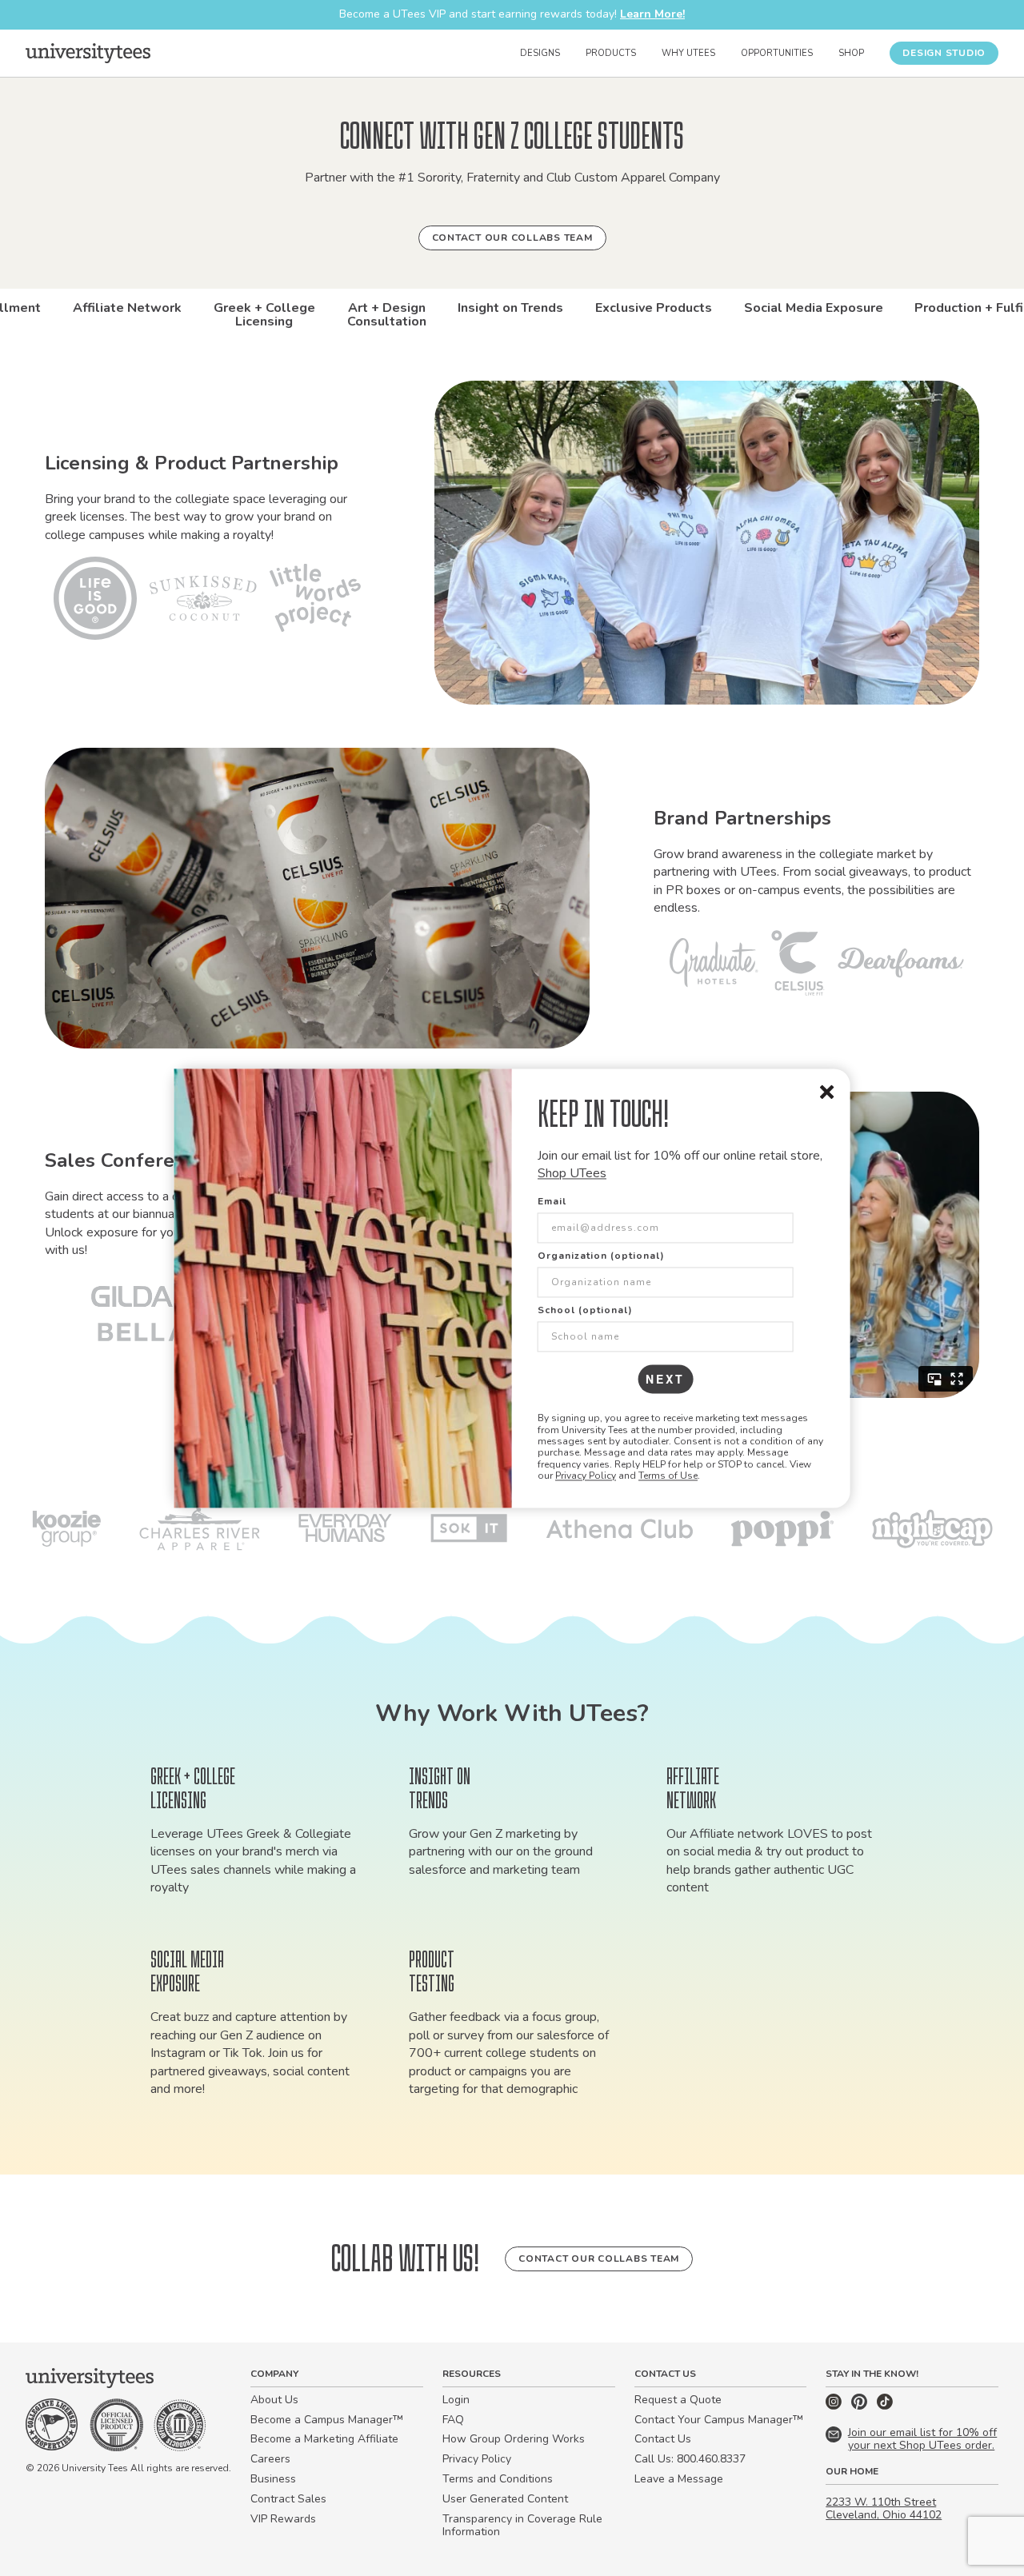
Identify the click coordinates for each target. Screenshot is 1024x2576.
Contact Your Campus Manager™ (719, 2420)
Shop (851, 53)
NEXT (665, 1380)
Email (552, 1202)
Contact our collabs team (512, 238)
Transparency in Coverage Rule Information (522, 2526)
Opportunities (777, 53)
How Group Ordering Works (514, 2439)
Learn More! (652, 14)
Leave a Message (679, 2479)
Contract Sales (288, 2499)
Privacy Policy (586, 1476)
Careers (270, 2459)
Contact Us (663, 2439)
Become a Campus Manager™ (327, 2420)
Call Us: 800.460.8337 (690, 2459)
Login (456, 2400)
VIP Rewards (283, 2519)
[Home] (88, 53)
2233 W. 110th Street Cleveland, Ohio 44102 (884, 2509)
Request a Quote (678, 2400)
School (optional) (585, 1311)
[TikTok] (885, 2406)
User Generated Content (505, 2499)
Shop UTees (572, 1173)
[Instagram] (835, 2406)
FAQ (453, 2420)
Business (273, 2479)
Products (611, 53)
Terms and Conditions (498, 2479)
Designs (540, 53)
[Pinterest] (861, 2406)
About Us (274, 2400)
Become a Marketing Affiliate (324, 2439)
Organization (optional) (601, 1256)
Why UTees (688, 53)
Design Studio (944, 53)
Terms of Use (668, 1476)
